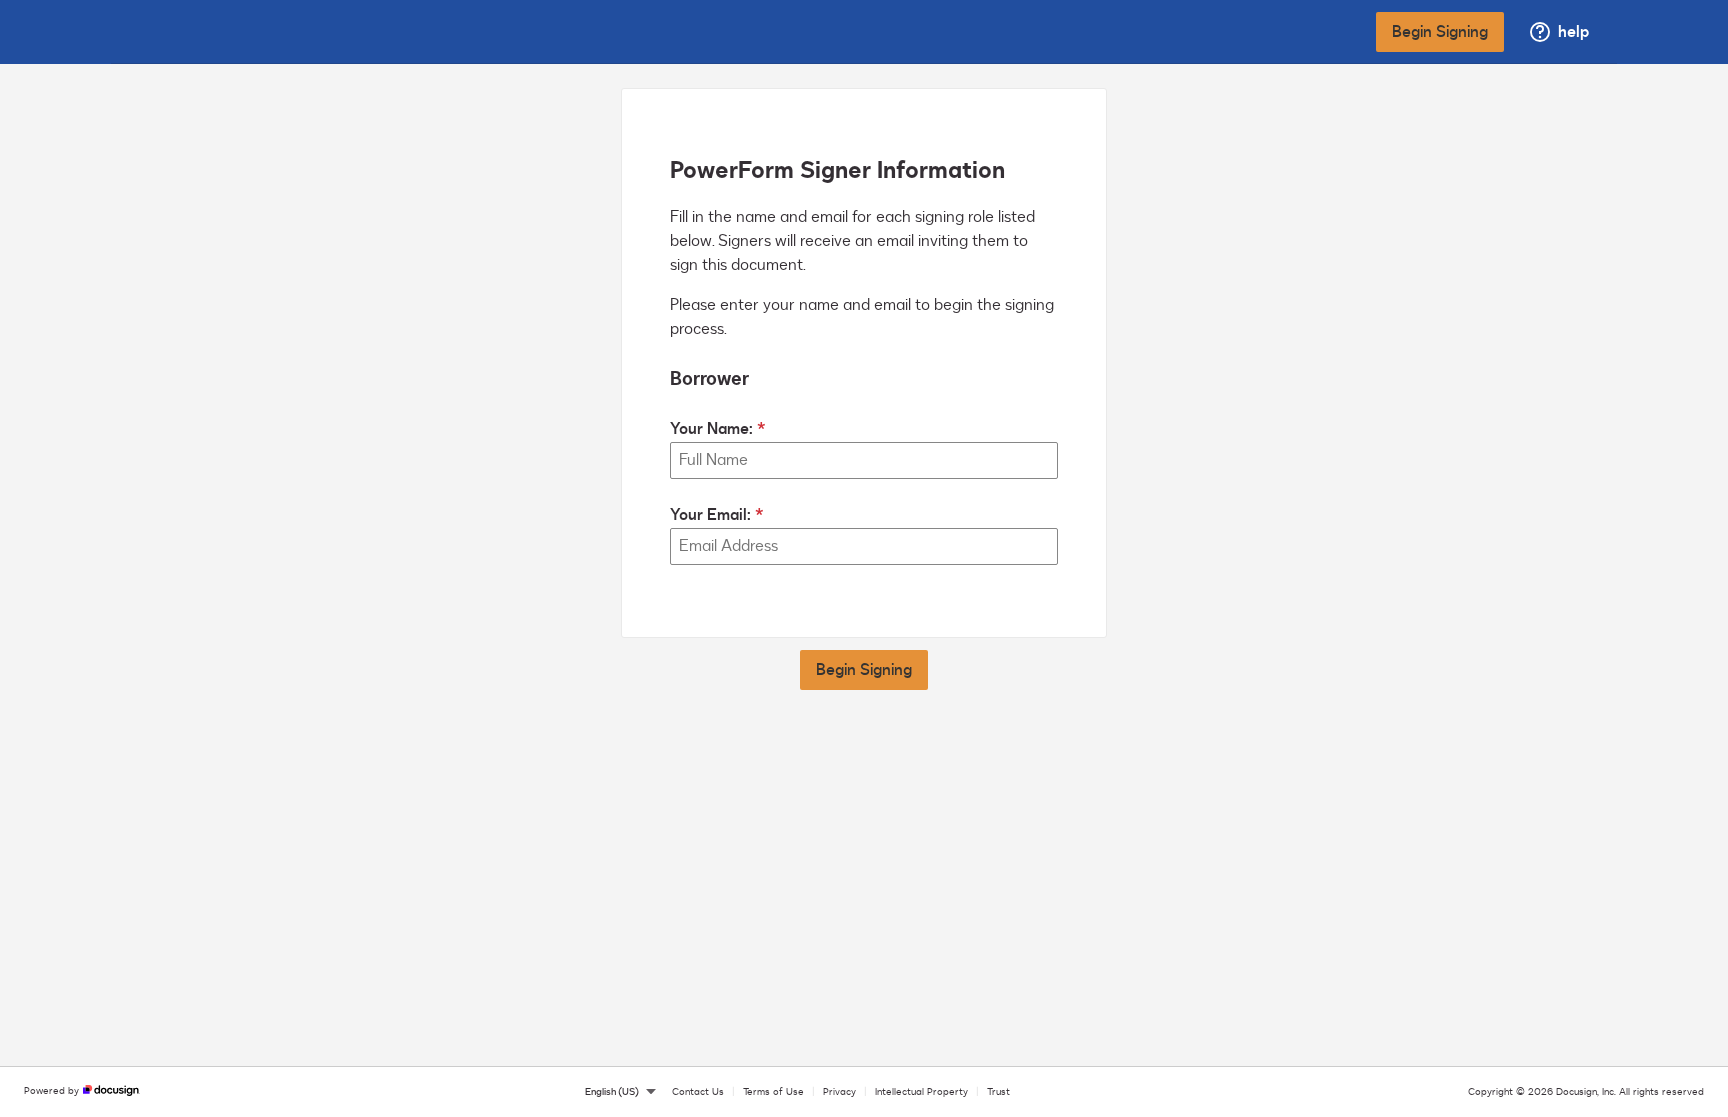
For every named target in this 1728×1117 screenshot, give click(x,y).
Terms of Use (773, 1092)
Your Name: (711, 429)
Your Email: (710, 515)
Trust (998, 1092)
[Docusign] (201, 32)
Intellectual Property (921, 1092)
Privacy (839, 1092)
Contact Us (698, 1092)
